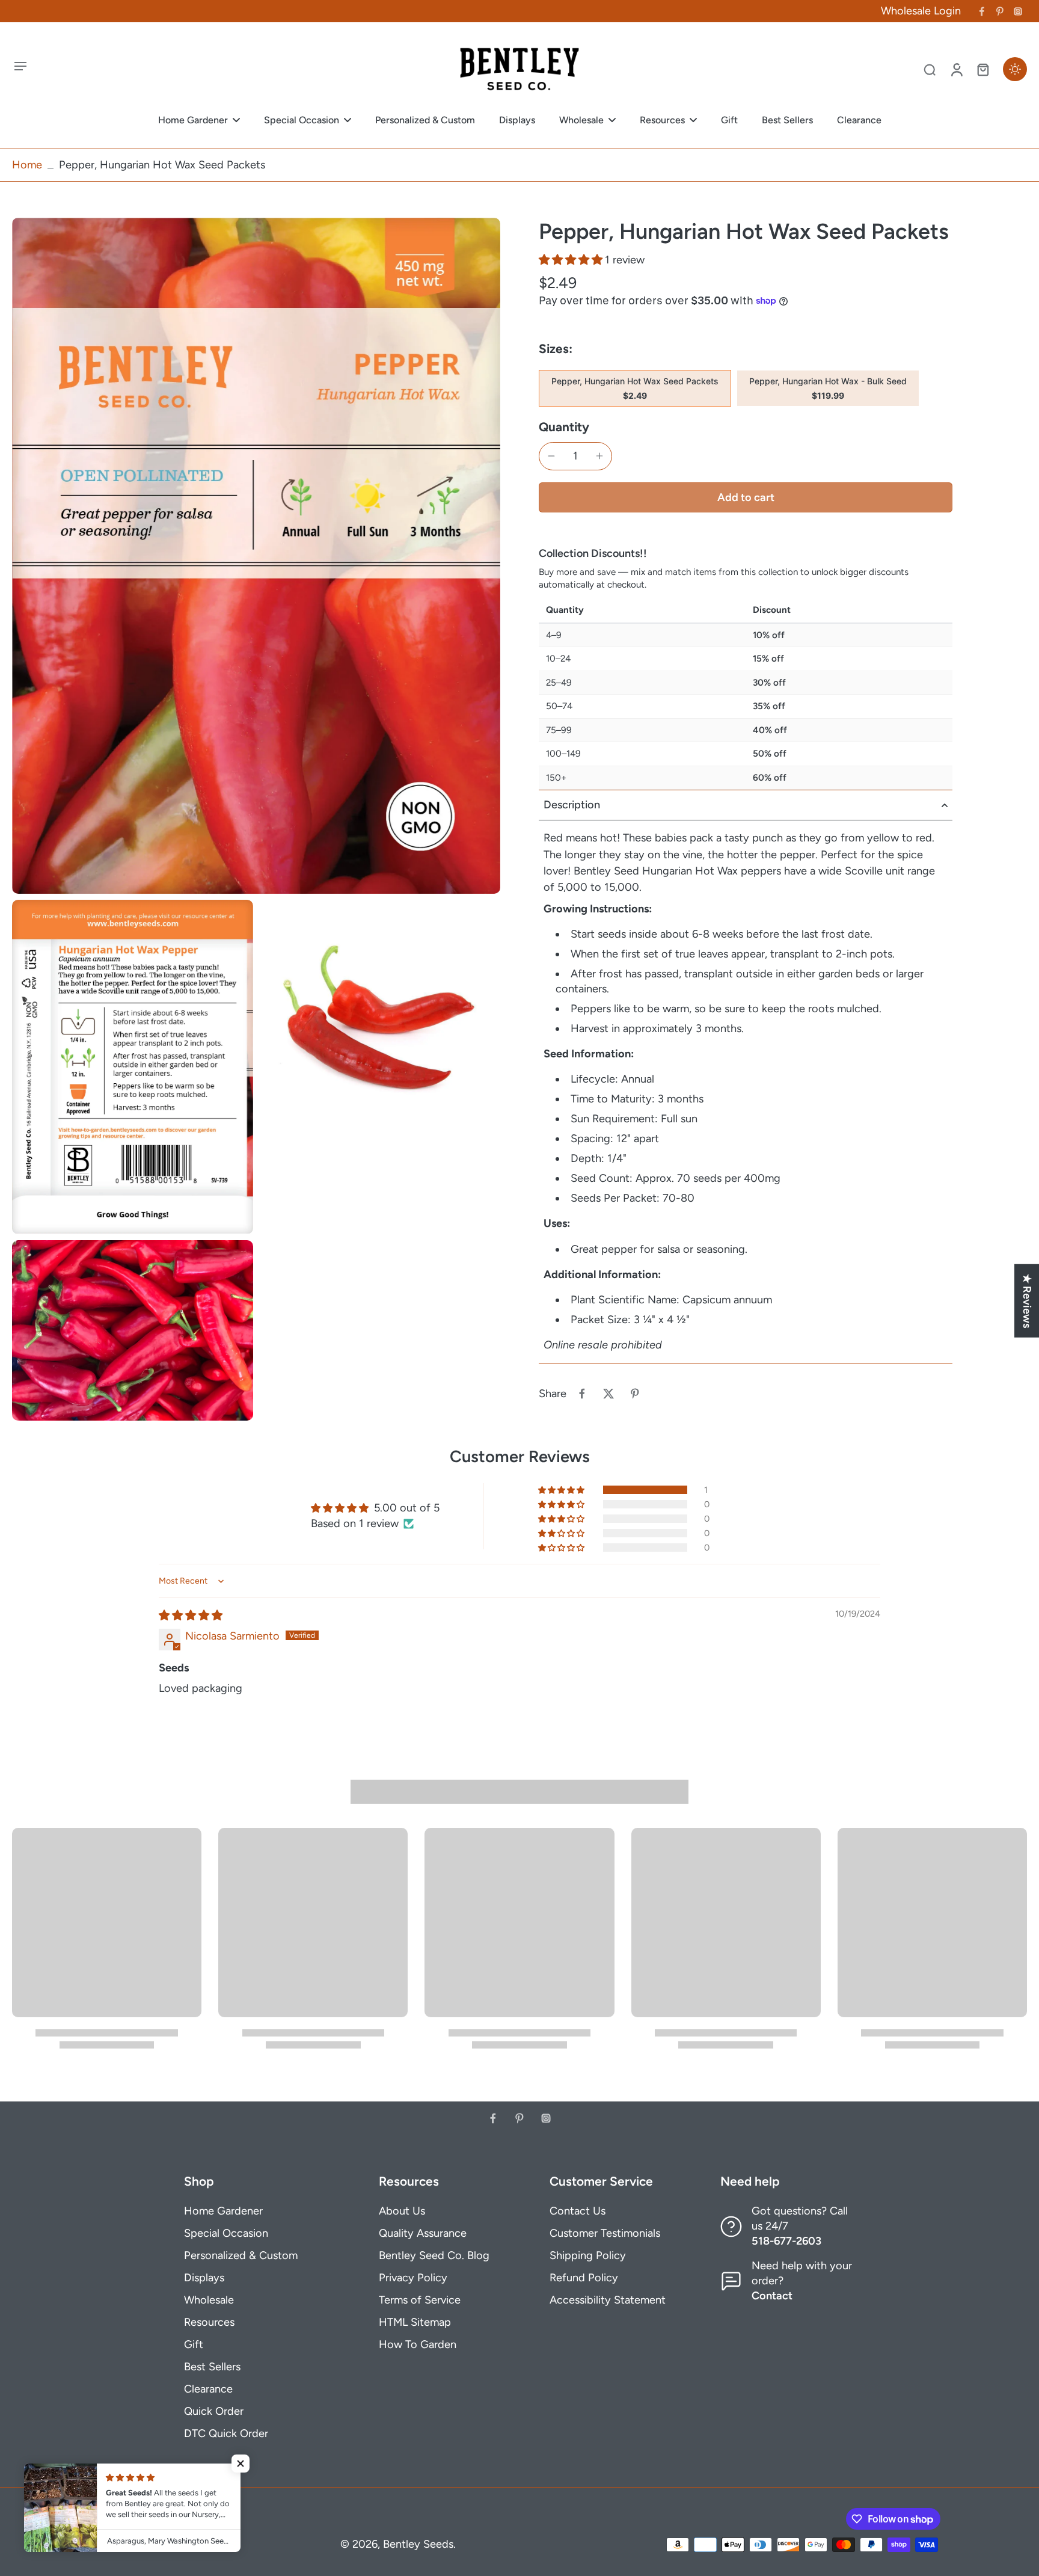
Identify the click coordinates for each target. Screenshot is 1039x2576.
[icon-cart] (982, 69)
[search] (930, 69)
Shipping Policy (588, 2255)
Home (27, 165)
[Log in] (956, 69)
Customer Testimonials (605, 2233)
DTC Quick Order (226, 2433)
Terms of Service (420, 2300)
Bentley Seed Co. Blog (434, 2255)
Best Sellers (212, 2367)
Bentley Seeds (418, 2544)
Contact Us (578, 2211)
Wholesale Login (921, 11)
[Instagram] (1018, 11)
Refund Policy (584, 2278)
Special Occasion (226, 2233)
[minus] (551, 456)
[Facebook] (982, 11)
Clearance (208, 2389)
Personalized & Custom (241, 2255)
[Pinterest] (1000, 11)
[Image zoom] (256, 556)
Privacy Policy (413, 2278)
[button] (572, 260)
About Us (402, 2211)
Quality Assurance (423, 2233)
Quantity (564, 427)
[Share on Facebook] (582, 1394)
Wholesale (209, 2300)
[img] (191, 1615)
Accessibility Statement (608, 2300)
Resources (209, 2322)
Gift (194, 2344)
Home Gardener (223, 2211)
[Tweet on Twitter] (608, 1394)
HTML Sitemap (415, 2322)
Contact (772, 2296)
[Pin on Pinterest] (635, 1394)
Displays (204, 2278)
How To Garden (418, 2344)
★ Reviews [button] (1027, 1300)
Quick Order (214, 2411)
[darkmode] (1015, 69)
